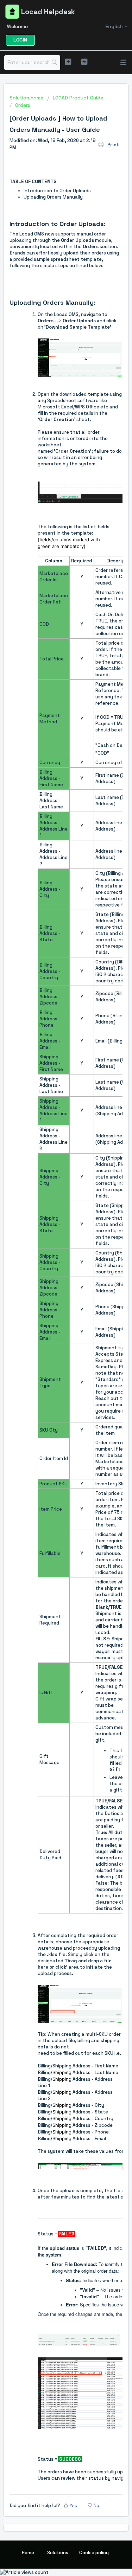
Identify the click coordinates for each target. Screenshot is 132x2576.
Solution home (27, 98)
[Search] (54, 63)
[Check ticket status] (84, 62)
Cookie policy (94, 2553)
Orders (23, 105)
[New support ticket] (68, 62)
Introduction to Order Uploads (57, 191)
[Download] (53, 1327)
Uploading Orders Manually (53, 197)
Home (28, 2553)
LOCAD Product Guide (78, 98)
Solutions (58, 2553)
